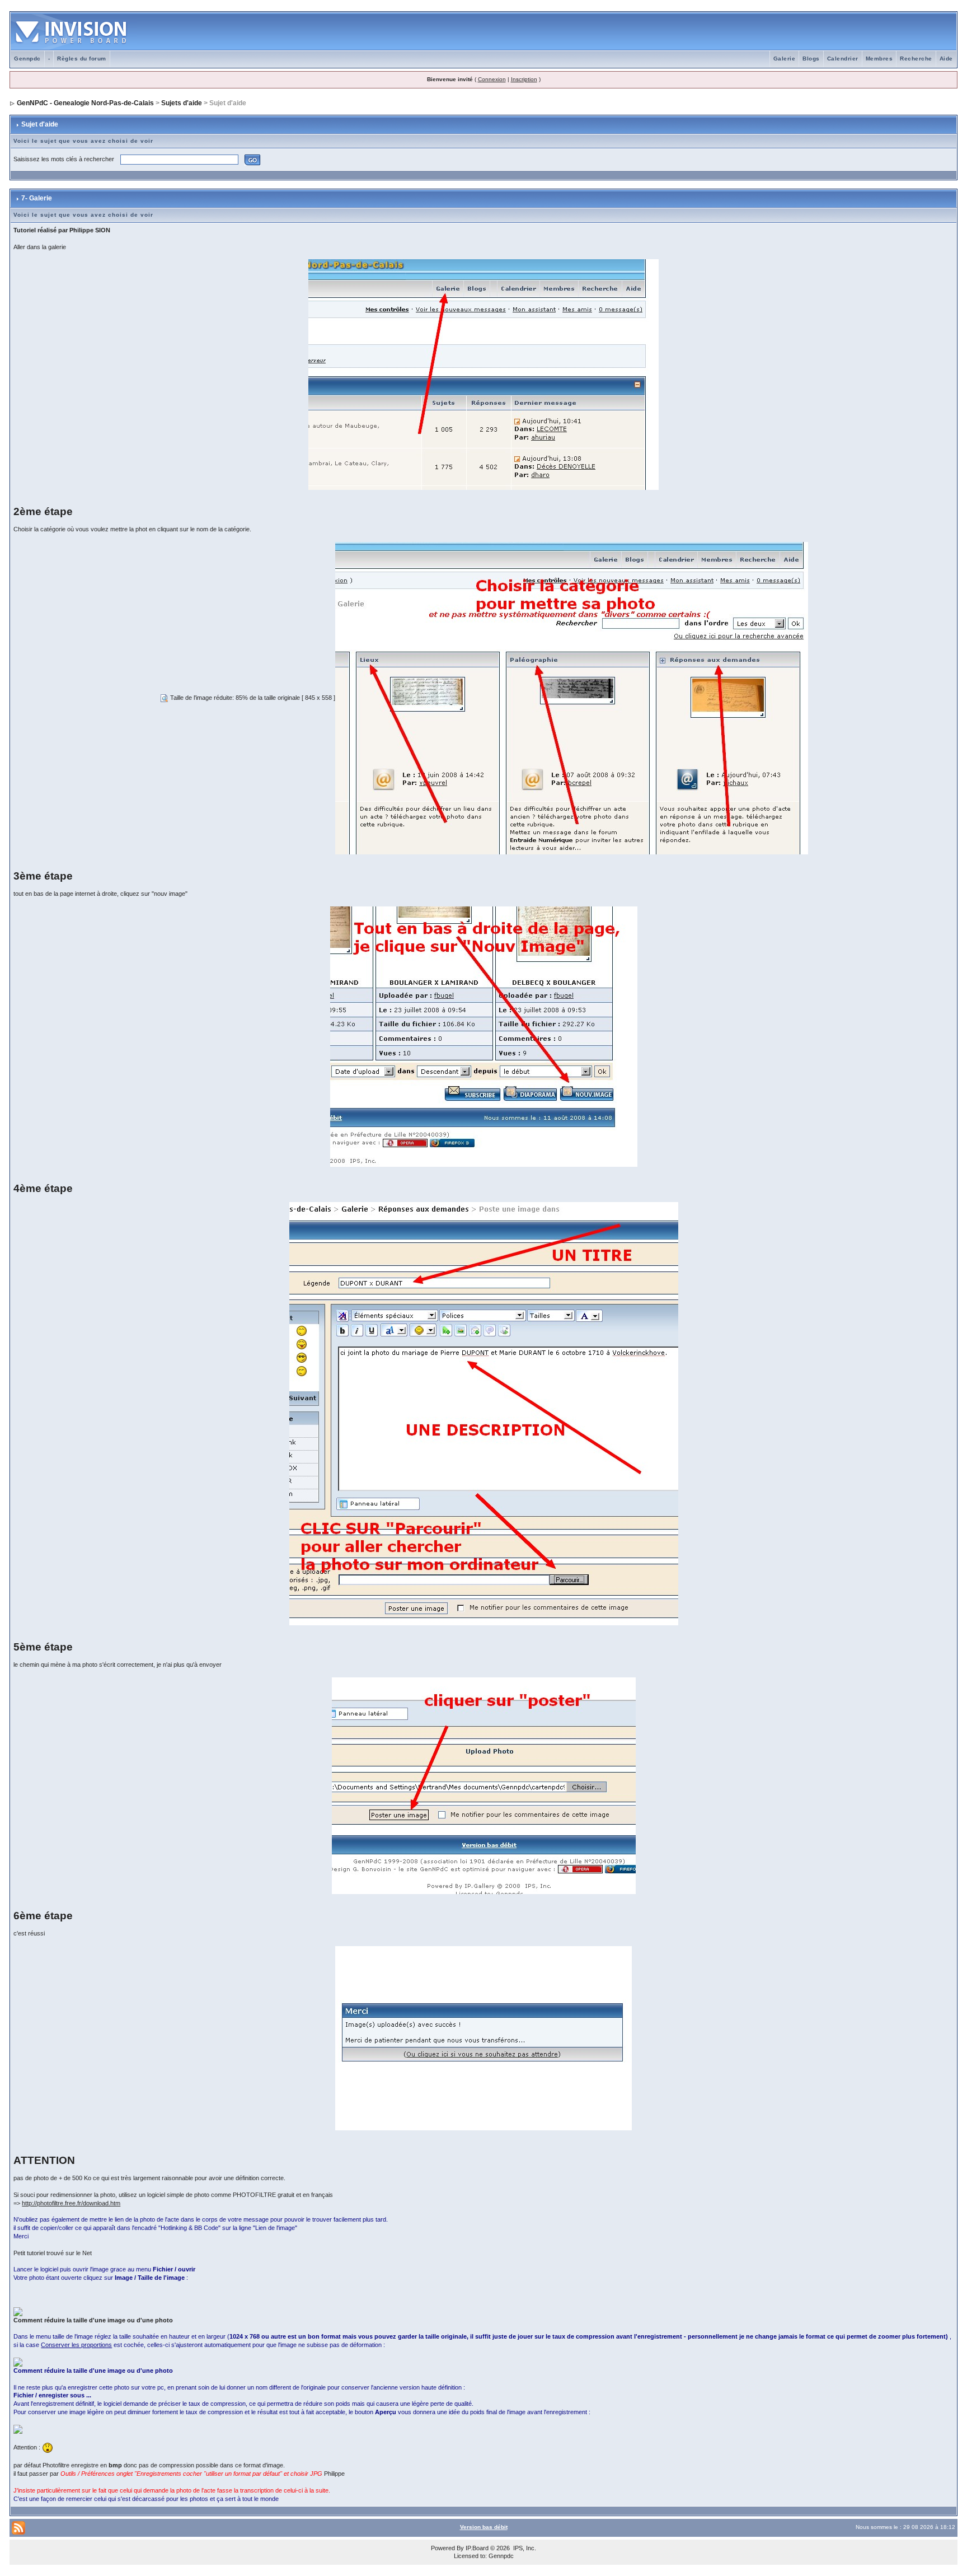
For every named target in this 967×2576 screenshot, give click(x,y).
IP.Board (477, 2548)
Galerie (785, 59)
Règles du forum (82, 59)
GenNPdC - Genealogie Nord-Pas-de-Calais (85, 103)
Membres (879, 59)
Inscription (524, 79)
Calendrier (843, 59)
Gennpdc (27, 59)
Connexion (492, 79)
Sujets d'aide (182, 103)
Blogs (811, 59)
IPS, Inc (524, 2548)
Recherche (916, 59)
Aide (946, 59)
